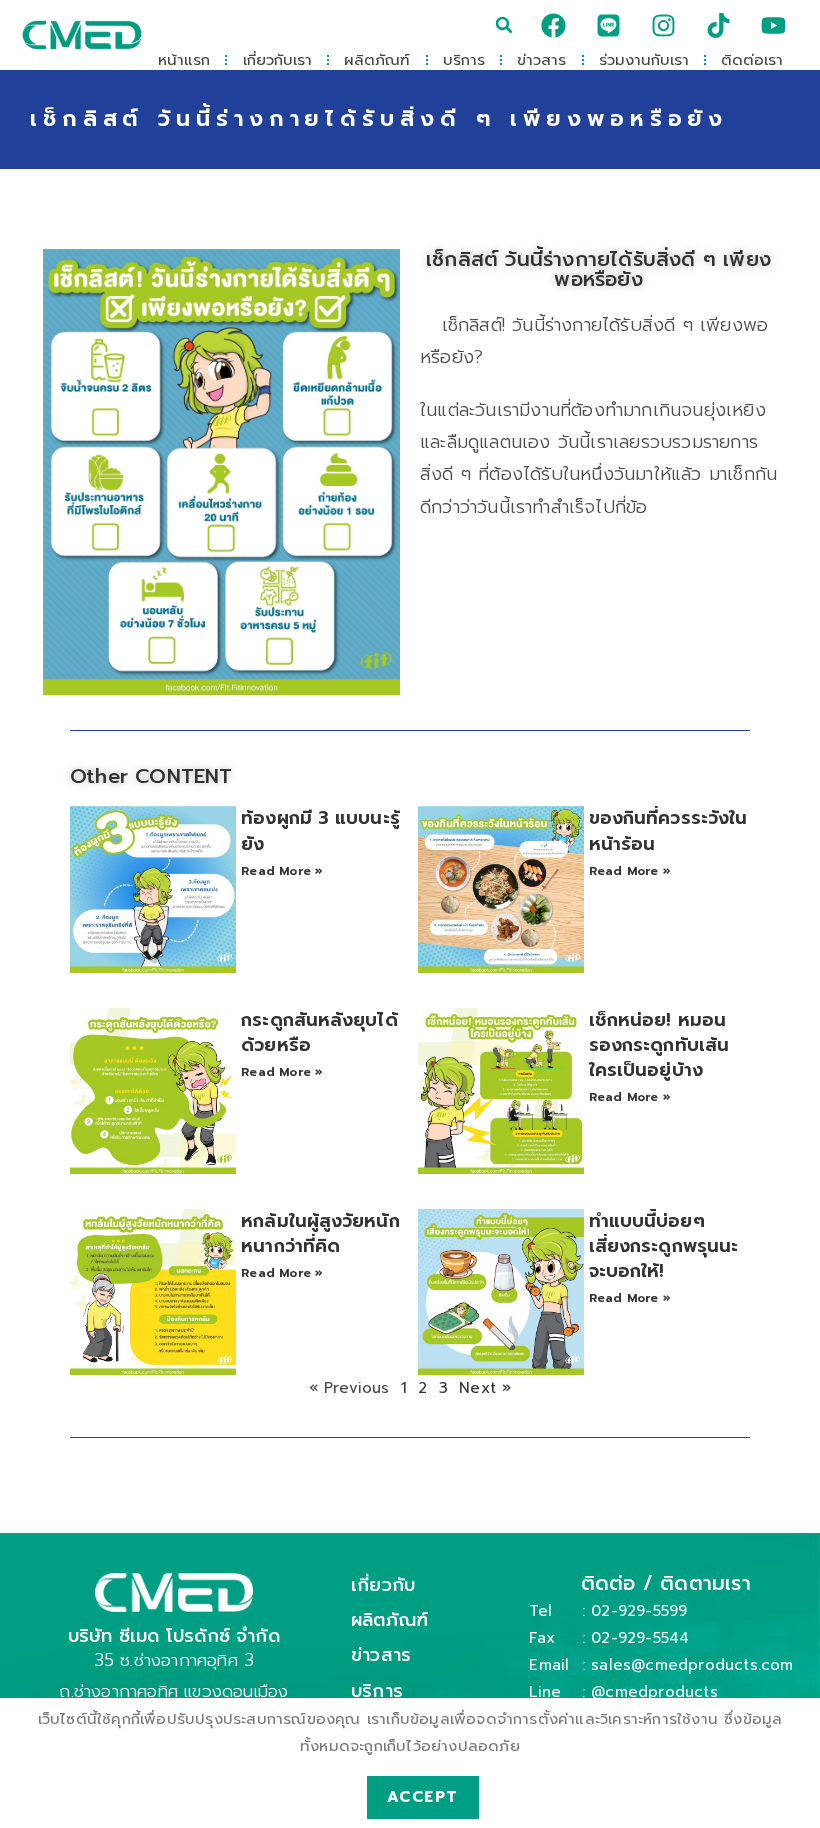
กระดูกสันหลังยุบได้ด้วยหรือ (319, 1032)
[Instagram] (664, 25)
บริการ (464, 60)
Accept (423, 1797)
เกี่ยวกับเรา (277, 60)
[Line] (608, 25)
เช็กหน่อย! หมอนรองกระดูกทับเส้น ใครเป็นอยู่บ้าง (659, 1045)
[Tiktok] (719, 25)
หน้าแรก (184, 60)
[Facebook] (553, 25)
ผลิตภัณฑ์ (377, 60)
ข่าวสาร (541, 60)
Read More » (282, 871)
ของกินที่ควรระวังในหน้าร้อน (668, 830)
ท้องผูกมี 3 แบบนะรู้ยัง (320, 830)
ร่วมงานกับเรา (644, 60)
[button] (504, 25)
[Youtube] (774, 25)
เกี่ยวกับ (383, 1585)
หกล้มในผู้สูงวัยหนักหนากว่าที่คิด (320, 1233)
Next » (485, 1388)
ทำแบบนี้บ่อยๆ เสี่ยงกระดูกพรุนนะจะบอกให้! (663, 1246)
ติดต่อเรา (752, 60)
